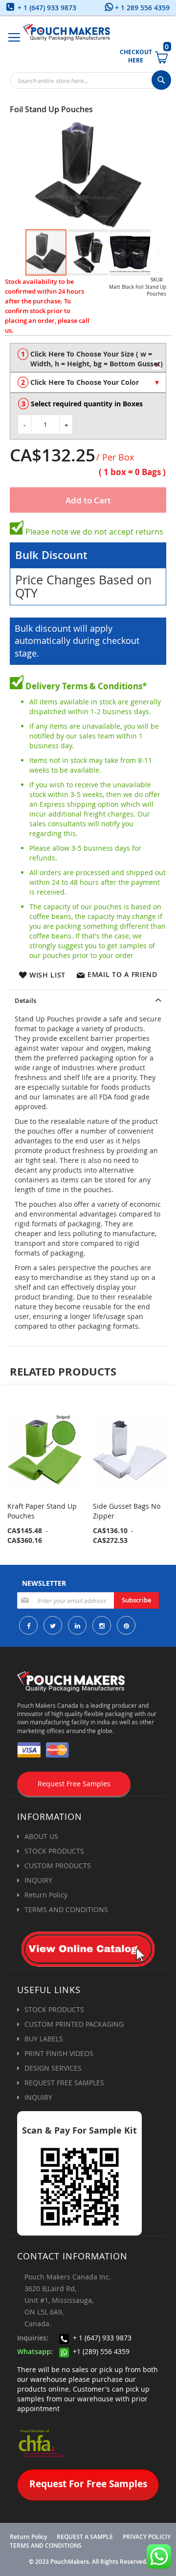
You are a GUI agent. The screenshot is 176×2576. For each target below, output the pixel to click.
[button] (88, 252)
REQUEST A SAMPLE (85, 2537)
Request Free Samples (74, 1784)
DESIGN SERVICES (53, 2068)
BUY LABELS (44, 2039)
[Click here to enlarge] (88, 175)
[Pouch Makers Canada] (66, 32)
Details (25, 1000)
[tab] (88, 999)
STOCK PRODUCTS (54, 1851)
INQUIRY (38, 1880)
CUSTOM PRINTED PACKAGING (74, 2024)
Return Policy (46, 1895)
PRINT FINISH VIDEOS (59, 2053)
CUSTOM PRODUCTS (58, 1866)
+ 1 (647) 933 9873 (46, 8)
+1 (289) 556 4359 (100, 2351)
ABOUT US (41, 1836)
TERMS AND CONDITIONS (66, 1909)
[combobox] (90, 80)
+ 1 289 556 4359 (141, 8)
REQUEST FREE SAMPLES (64, 2083)
